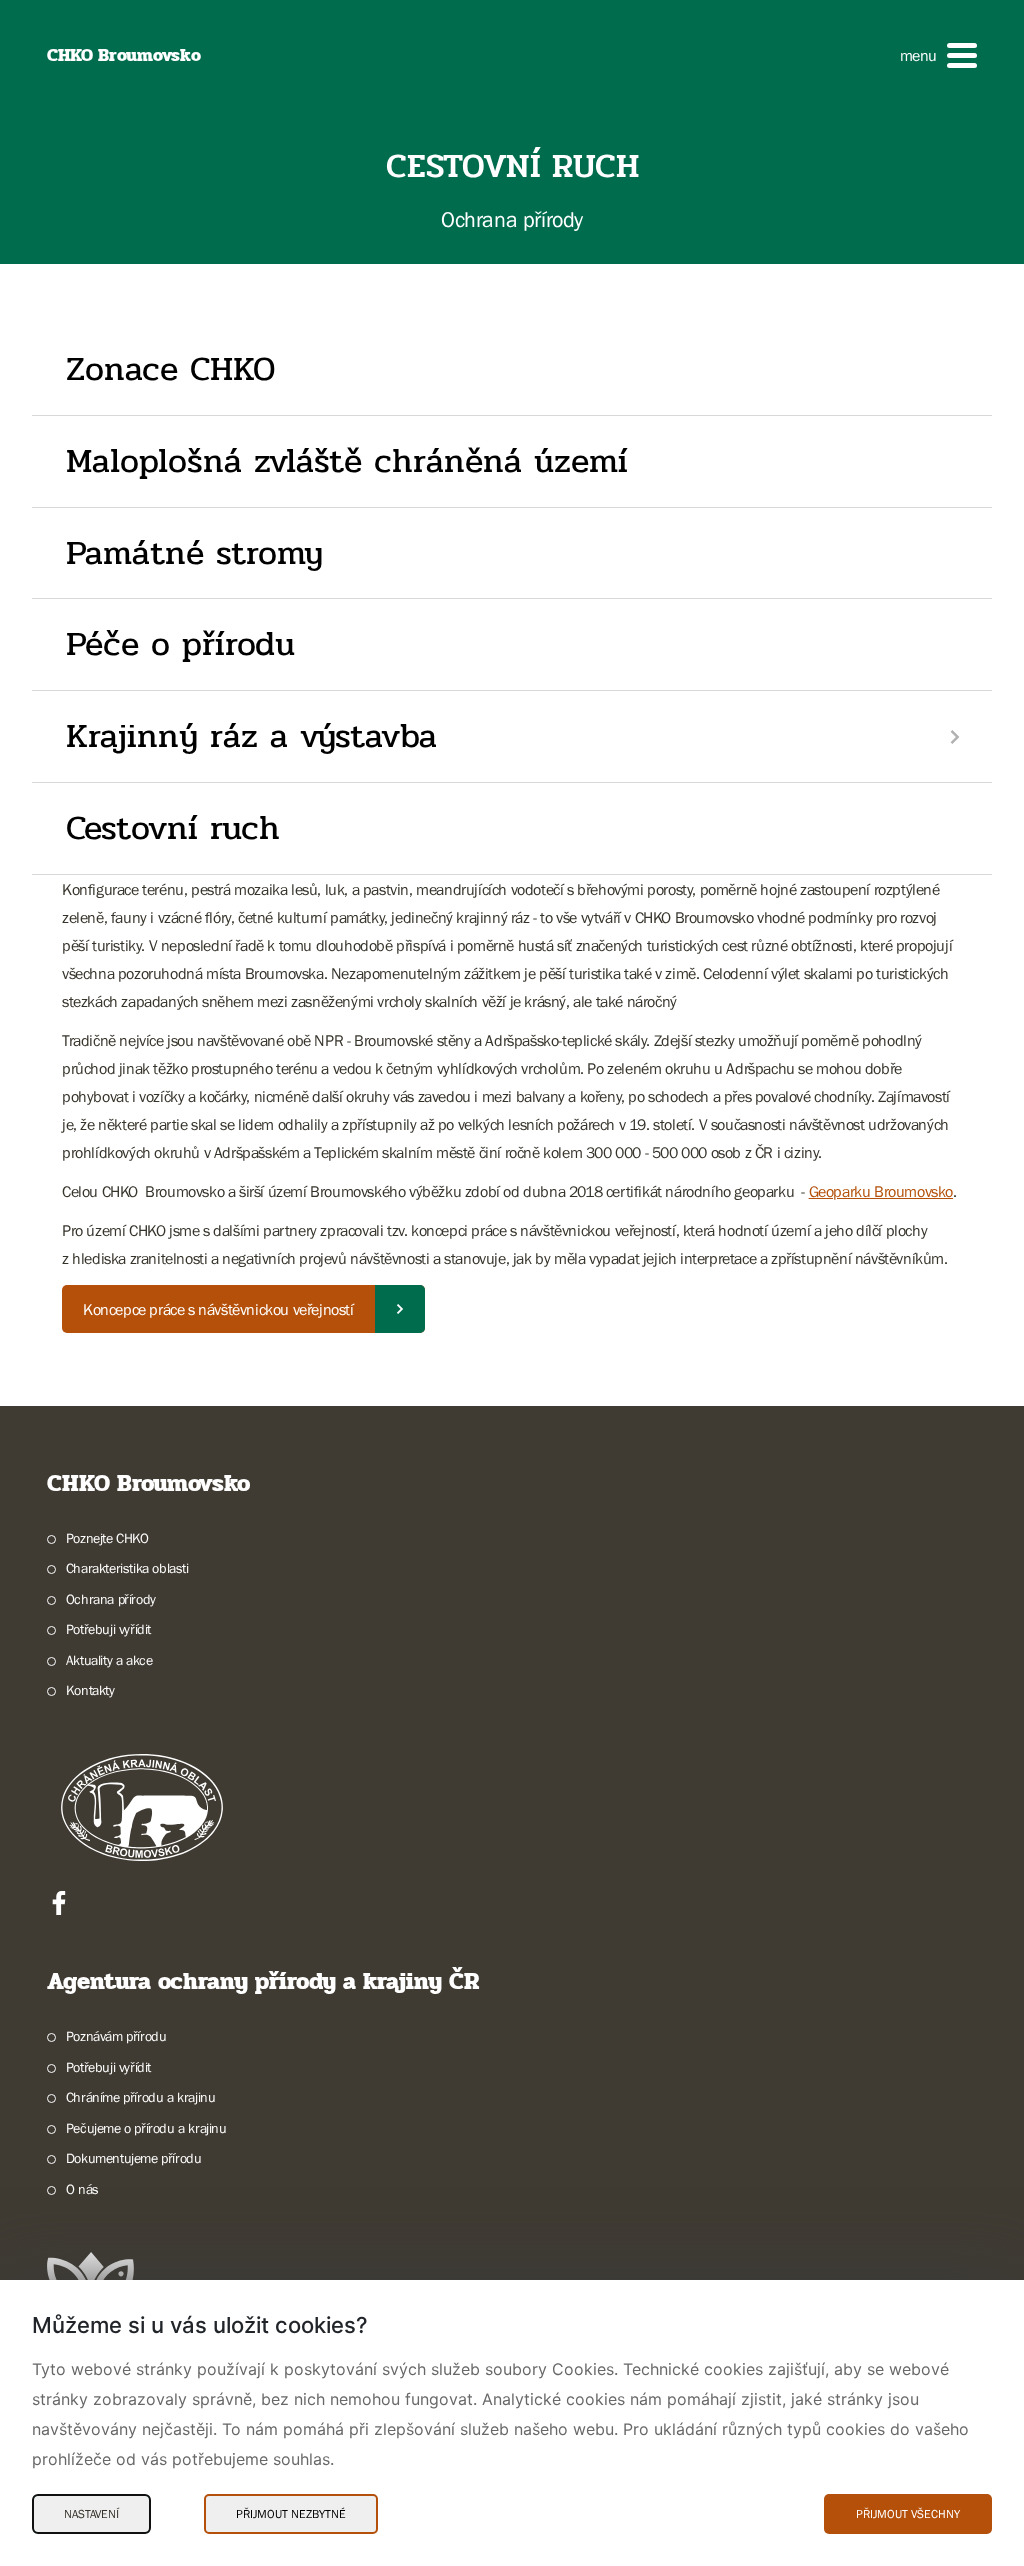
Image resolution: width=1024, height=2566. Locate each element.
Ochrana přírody (111, 1599)
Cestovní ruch (173, 828)
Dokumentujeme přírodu (133, 2158)
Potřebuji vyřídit (108, 1629)
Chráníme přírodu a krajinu (140, 2097)
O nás (82, 2189)
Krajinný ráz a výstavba (251, 736)
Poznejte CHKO (107, 1538)
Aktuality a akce (109, 1660)
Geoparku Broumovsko (881, 1191)
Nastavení (91, 2514)
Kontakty (90, 1690)
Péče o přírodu (180, 644)
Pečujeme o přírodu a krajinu (146, 2128)
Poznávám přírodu (116, 2036)
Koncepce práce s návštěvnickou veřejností (218, 1309)
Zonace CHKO (170, 369)
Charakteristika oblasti (127, 1568)
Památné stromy (194, 553)
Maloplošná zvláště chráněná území (347, 461)
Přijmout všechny (908, 2514)
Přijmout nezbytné (291, 2514)
